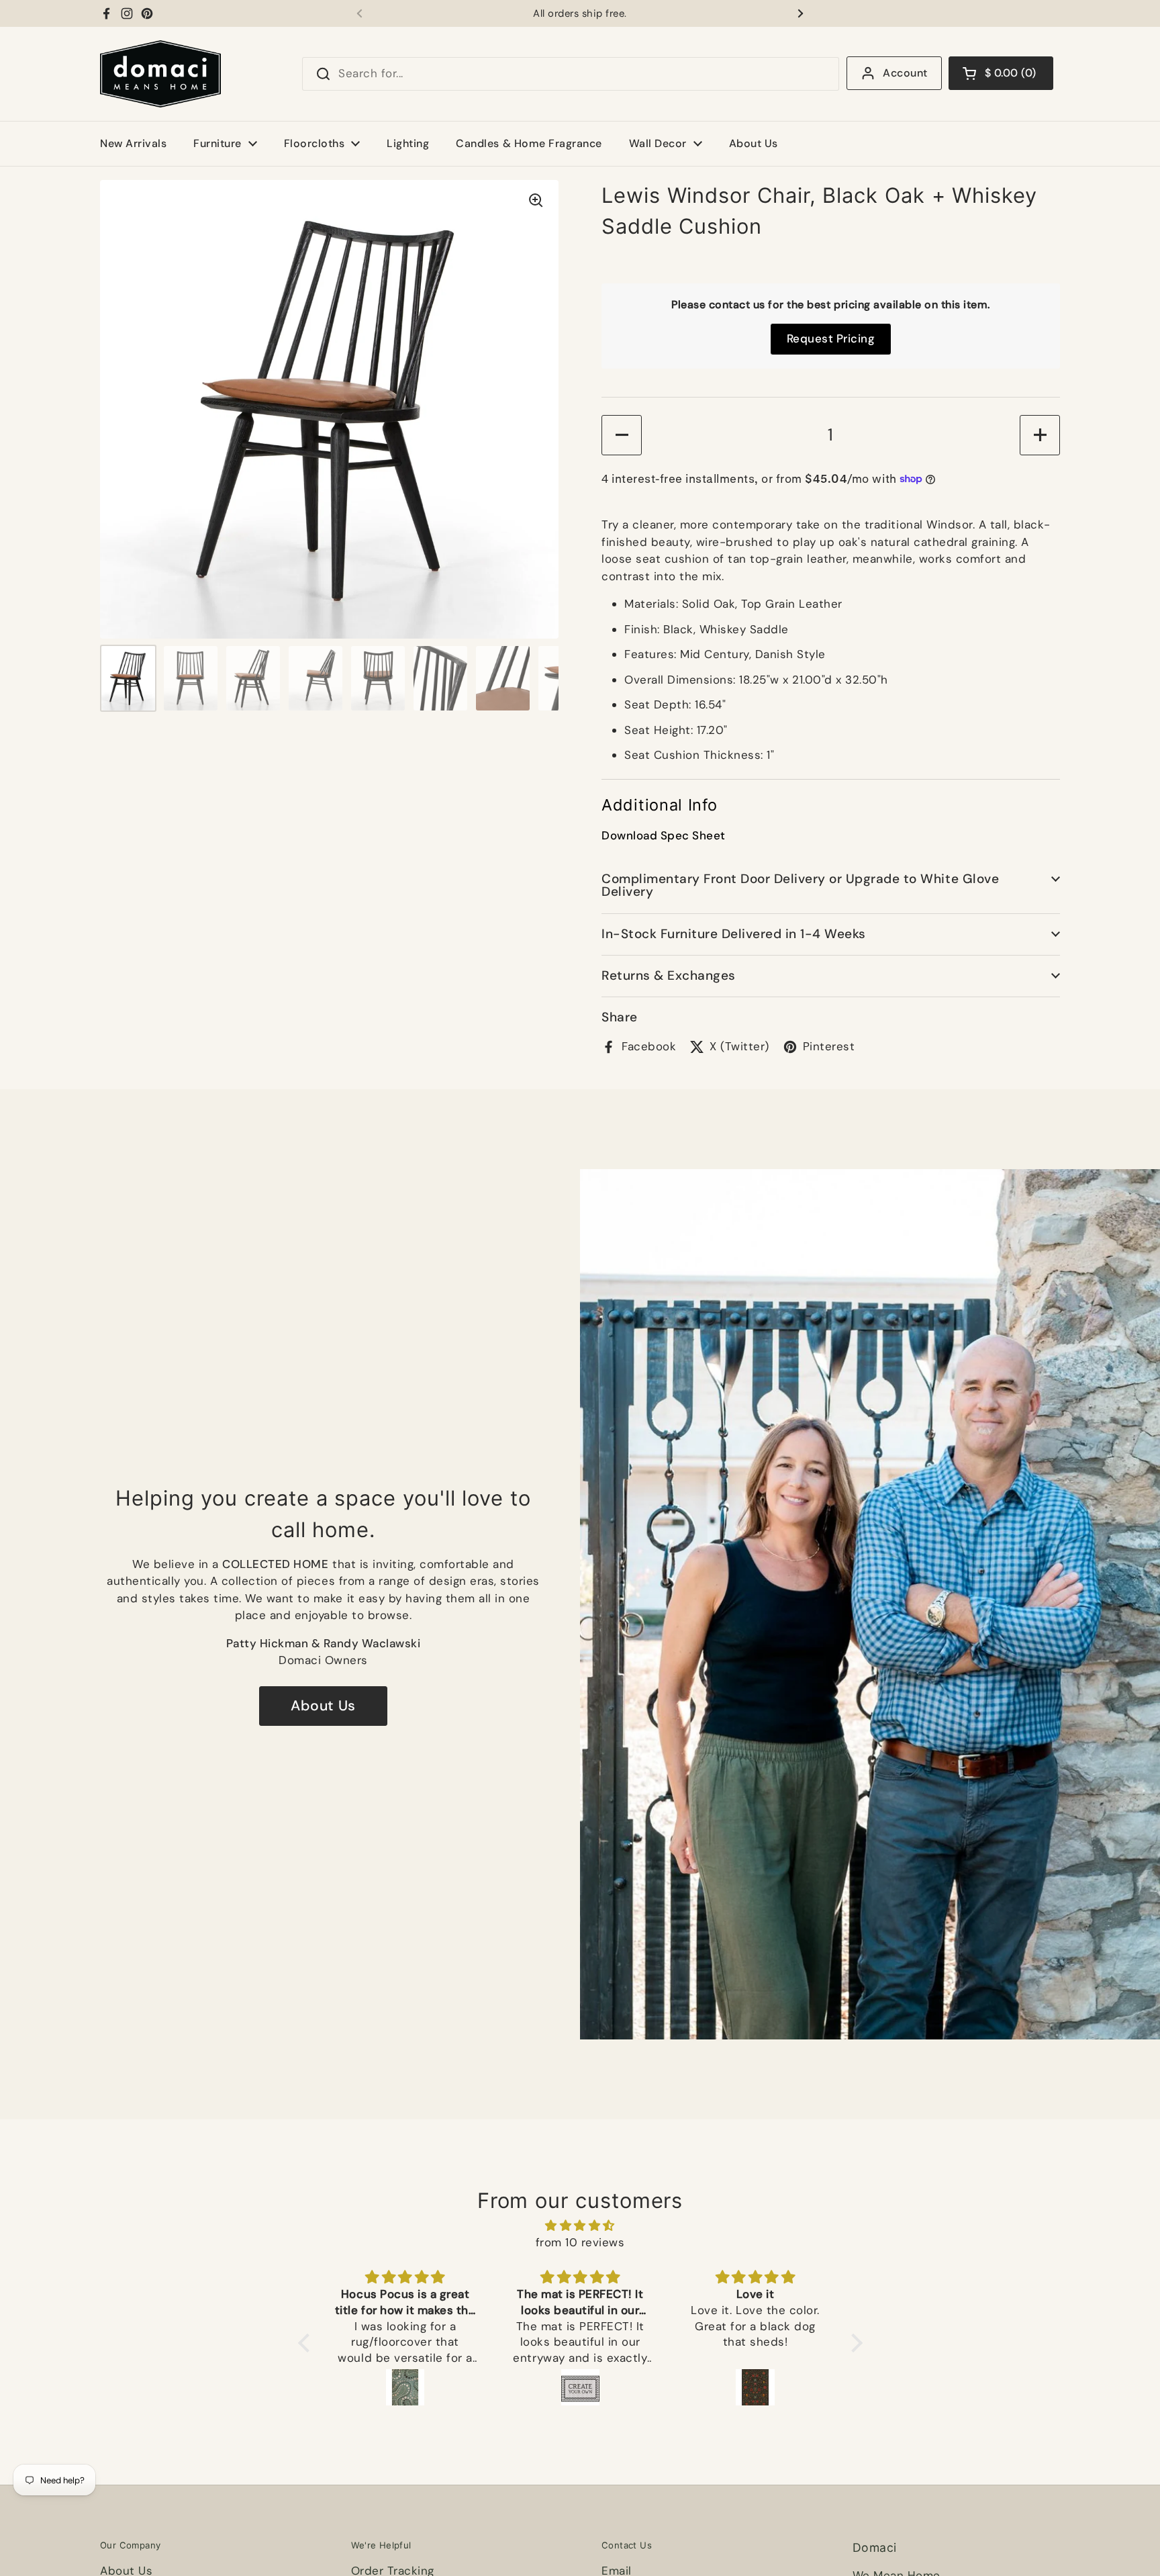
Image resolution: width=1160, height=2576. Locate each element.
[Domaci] (160, 74)
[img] (580, 2226)
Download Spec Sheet (664, 836)
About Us (323, 1706)
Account (905, 73)
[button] (1001, 73)
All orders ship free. (580, 14)
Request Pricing (831, 338)
